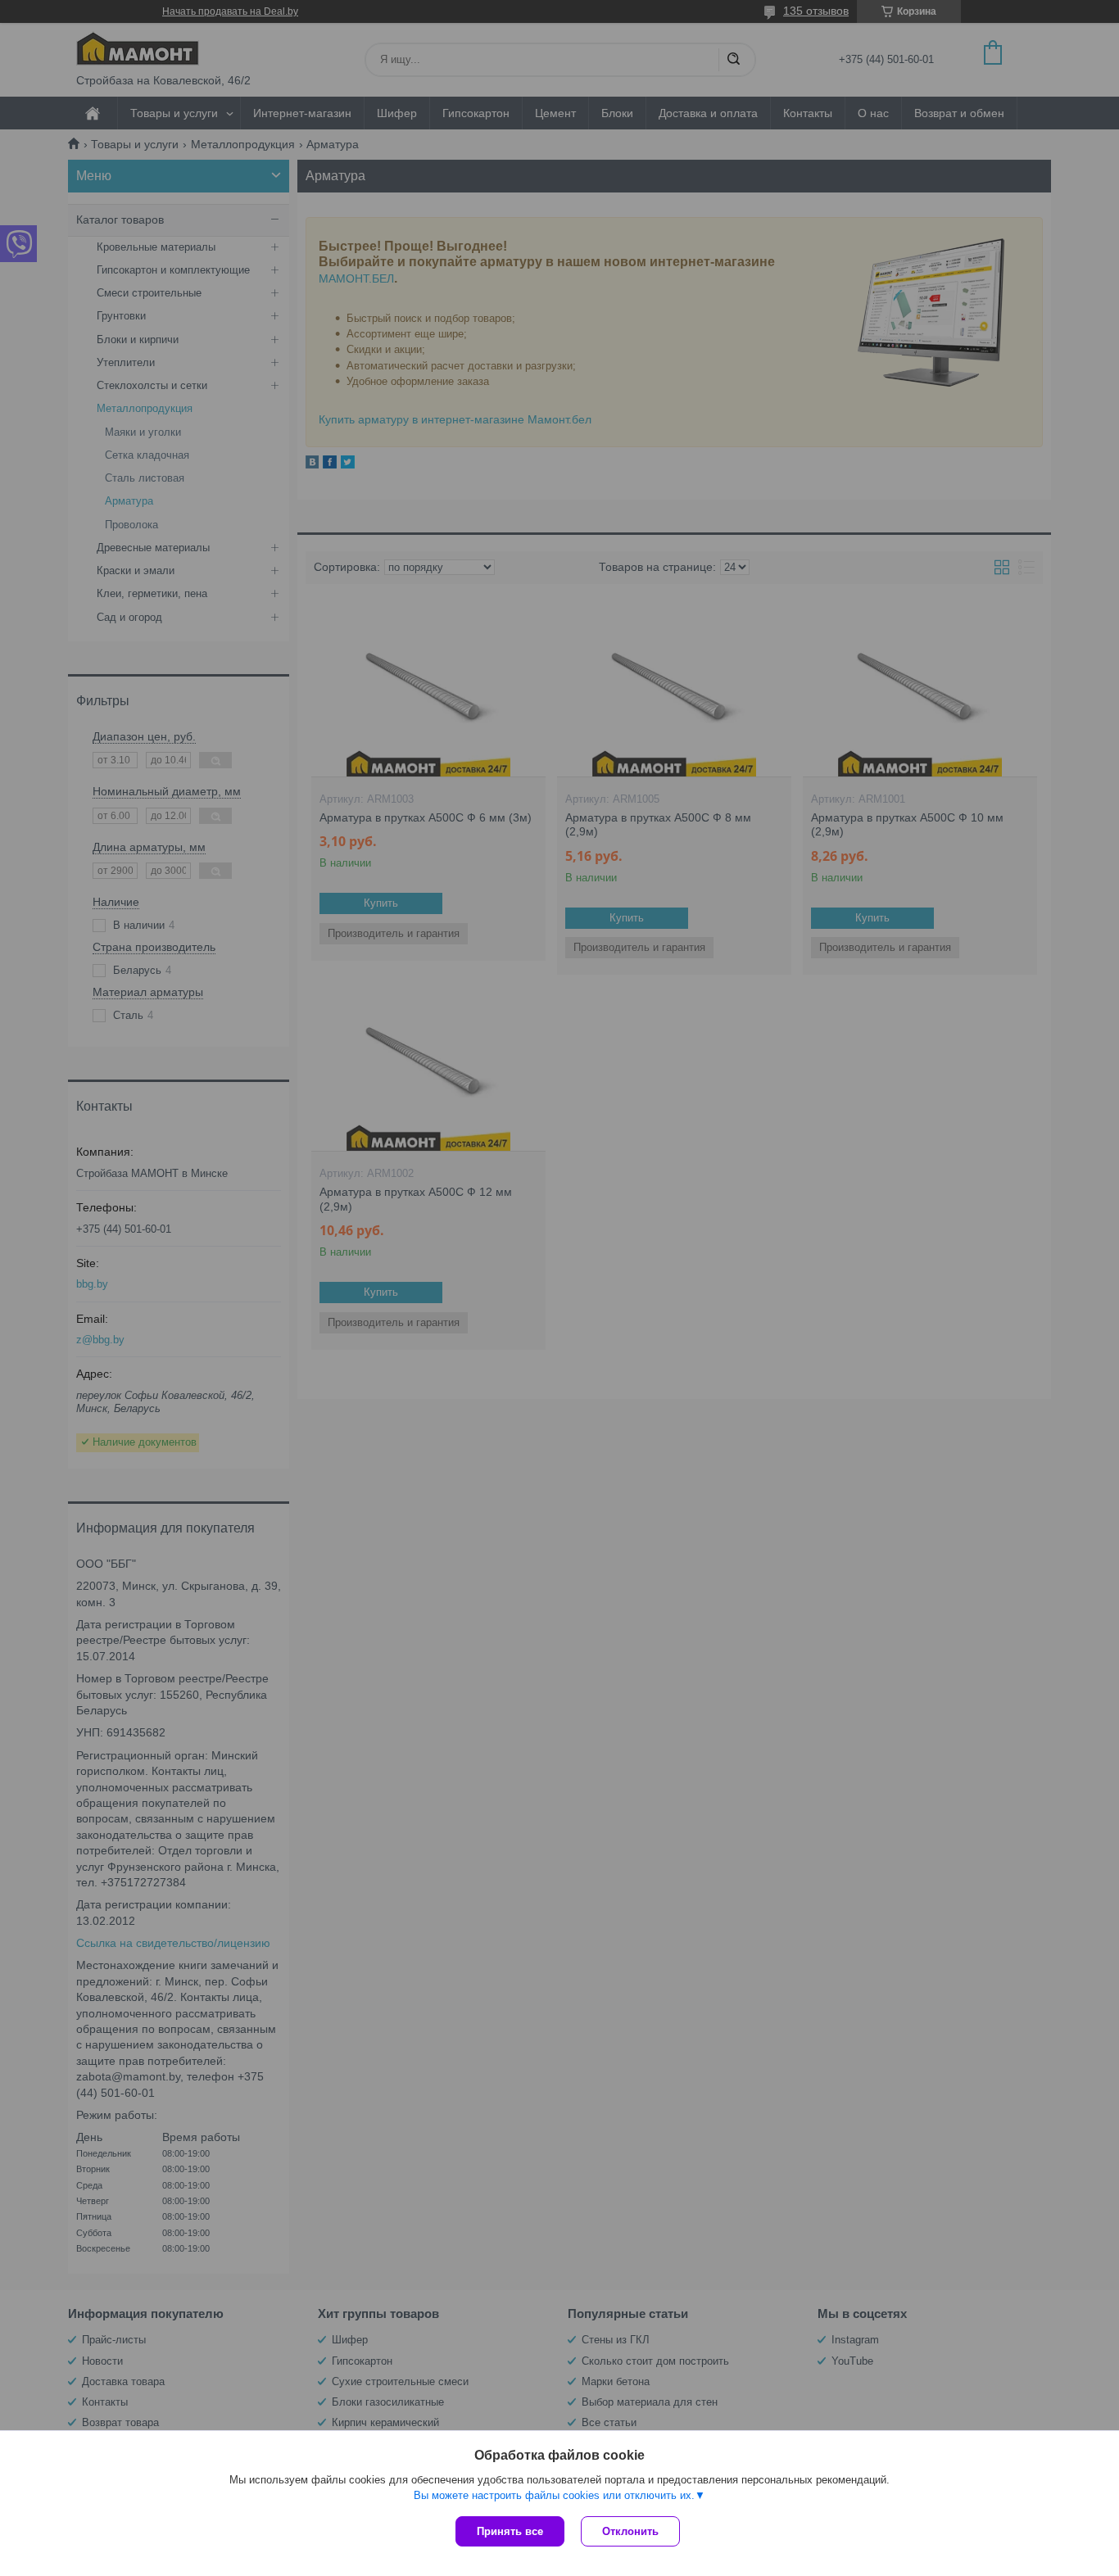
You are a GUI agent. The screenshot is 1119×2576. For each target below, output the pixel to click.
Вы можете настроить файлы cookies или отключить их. (554, 2495)
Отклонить (630, 2531)
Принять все (510, 2531)
